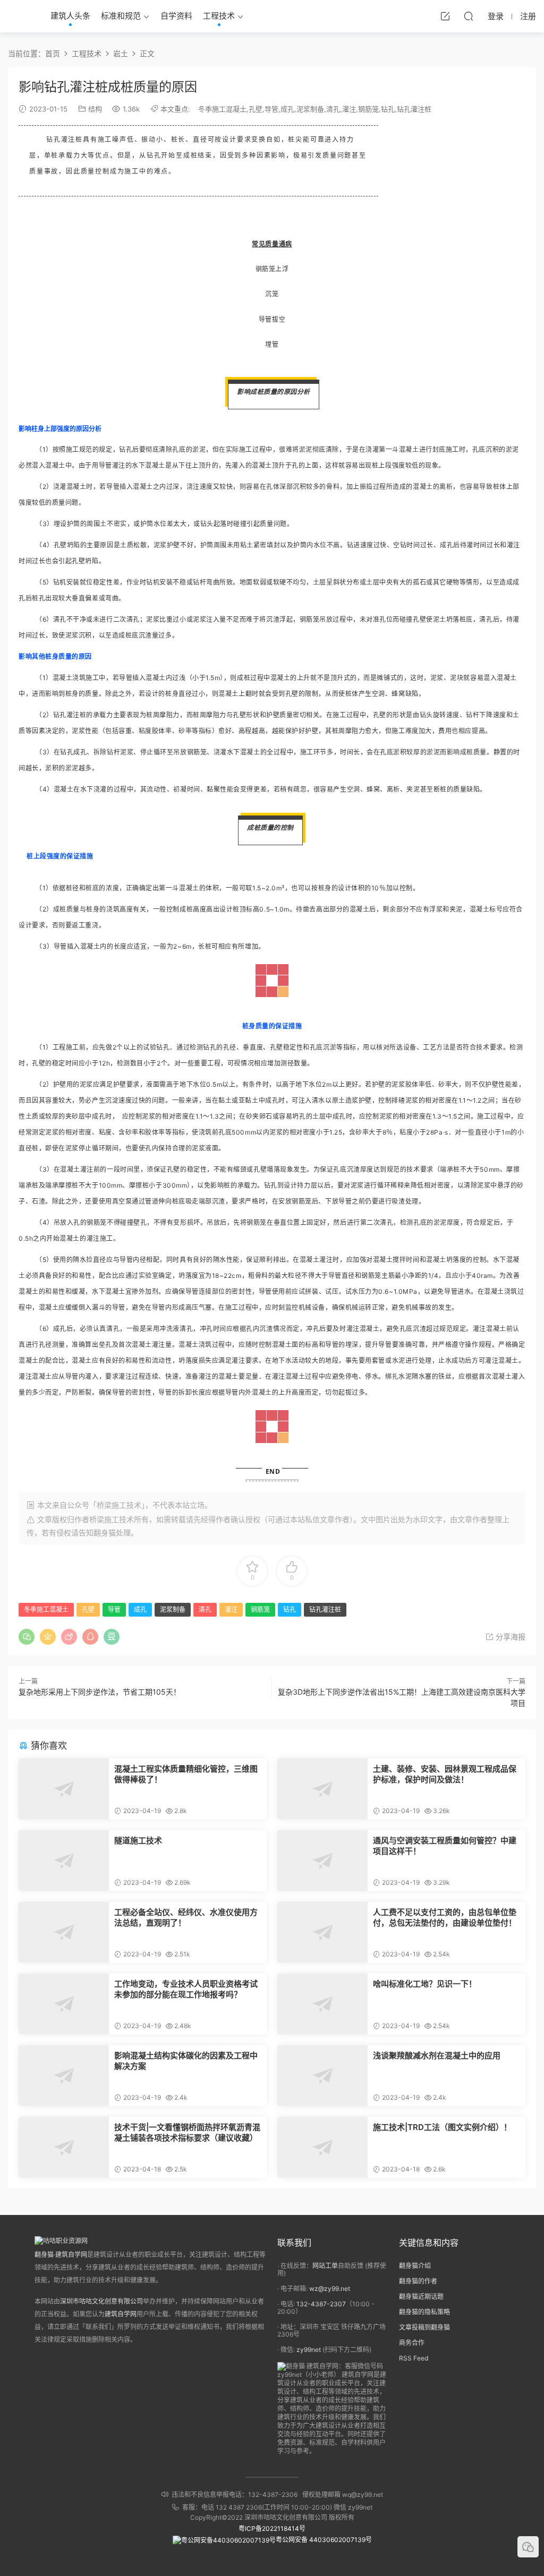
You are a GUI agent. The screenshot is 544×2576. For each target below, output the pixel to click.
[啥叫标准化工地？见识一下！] (322, 2004)
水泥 (399, 1360)
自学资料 (176, 16)
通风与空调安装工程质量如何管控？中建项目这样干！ (445, 1846)
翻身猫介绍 (415, 2266)
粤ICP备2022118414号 (272, 2528)
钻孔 (388, 109)
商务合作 (412, 2343)
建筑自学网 (121, 2314)
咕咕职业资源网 (21, 16)
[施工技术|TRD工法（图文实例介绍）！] (322, 2147)
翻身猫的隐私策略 (424, 2312)
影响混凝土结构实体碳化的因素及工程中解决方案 (186, 2061)
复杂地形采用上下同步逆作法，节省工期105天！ (100, 1692)
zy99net (309, 2350)
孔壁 (256, 109)
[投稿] (445, 16)
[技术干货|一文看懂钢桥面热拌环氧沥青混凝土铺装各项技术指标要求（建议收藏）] (64, 2147)
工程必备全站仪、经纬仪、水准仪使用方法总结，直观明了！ (186, 1917)
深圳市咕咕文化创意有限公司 (101, 2301)
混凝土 (409, 449)
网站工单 (325, 2266)
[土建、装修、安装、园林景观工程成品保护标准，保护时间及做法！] (322, 1789)
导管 (271, 109)
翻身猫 (105, 1532)
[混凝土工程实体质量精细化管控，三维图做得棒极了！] (64, 1789)
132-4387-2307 (321, 2304)
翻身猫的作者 (418, 2281)
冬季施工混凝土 (222, 109)
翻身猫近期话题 (421, 2296)
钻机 (60, 582)
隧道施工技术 (138, 1840)
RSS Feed (414, 2358)
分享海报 (509, 1637)
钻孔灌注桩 (414, 109)
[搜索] (469, 16)
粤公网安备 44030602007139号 (324, 2540)
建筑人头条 (70, 16)
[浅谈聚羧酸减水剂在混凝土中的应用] (322, 2076)
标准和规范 (121, 16)
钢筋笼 (368, 109)
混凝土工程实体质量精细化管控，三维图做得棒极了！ (186, 1774)
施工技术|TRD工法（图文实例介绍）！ (442, 2127)
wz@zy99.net (330, 2289)
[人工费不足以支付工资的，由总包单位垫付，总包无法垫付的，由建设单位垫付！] (322, 1932)
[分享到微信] (27, 1637)
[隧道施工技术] (64, 1861)
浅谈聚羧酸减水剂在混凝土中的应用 (437, 2055)
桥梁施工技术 (112, 1519)
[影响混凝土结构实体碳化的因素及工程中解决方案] (64, 2076)
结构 (95, 109)
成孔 (287, 109)
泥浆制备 (310, 109)
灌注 (349, 109)
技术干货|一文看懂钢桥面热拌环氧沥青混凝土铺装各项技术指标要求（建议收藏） (187, 2132)
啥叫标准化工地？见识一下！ (425, 1984)
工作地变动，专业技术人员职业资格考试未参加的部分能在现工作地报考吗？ (186, 1989)
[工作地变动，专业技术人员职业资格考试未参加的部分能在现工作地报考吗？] (64, 2004)
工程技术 (219, 16)
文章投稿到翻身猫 (424, 2327)
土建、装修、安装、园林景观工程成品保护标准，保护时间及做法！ (445, 1774)
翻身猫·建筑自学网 (61, 2255)
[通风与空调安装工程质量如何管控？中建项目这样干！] (322, 1861)
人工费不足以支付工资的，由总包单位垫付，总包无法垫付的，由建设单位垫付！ (445, 1917)
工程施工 (66, 1047)
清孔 (333, 109)
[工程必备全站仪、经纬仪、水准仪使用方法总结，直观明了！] (64, 1932)
